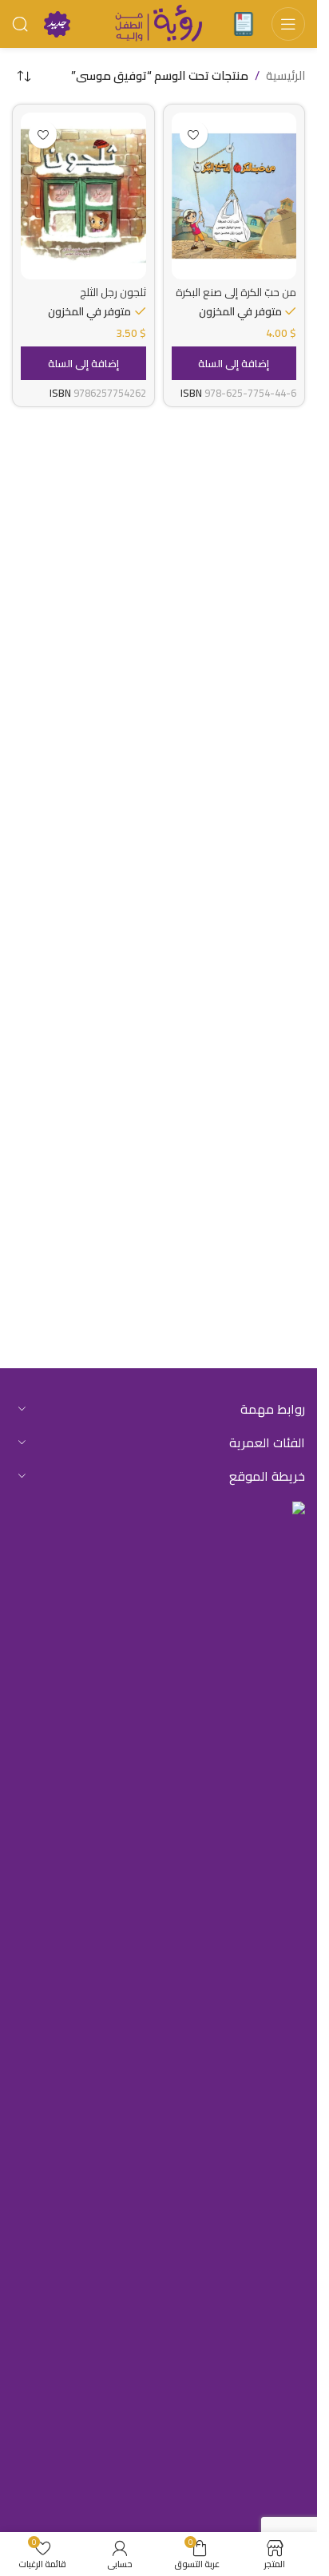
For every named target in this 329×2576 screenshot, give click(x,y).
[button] (234, 363)
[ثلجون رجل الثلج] (83, 196)
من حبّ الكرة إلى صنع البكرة (236, 292)
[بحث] (20, 24)
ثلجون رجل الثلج (113, 292)
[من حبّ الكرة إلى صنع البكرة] (234, 196)
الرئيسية (285, 76)
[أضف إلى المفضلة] (194, 135)
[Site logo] (159, 23)
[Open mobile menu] (288, 24)
